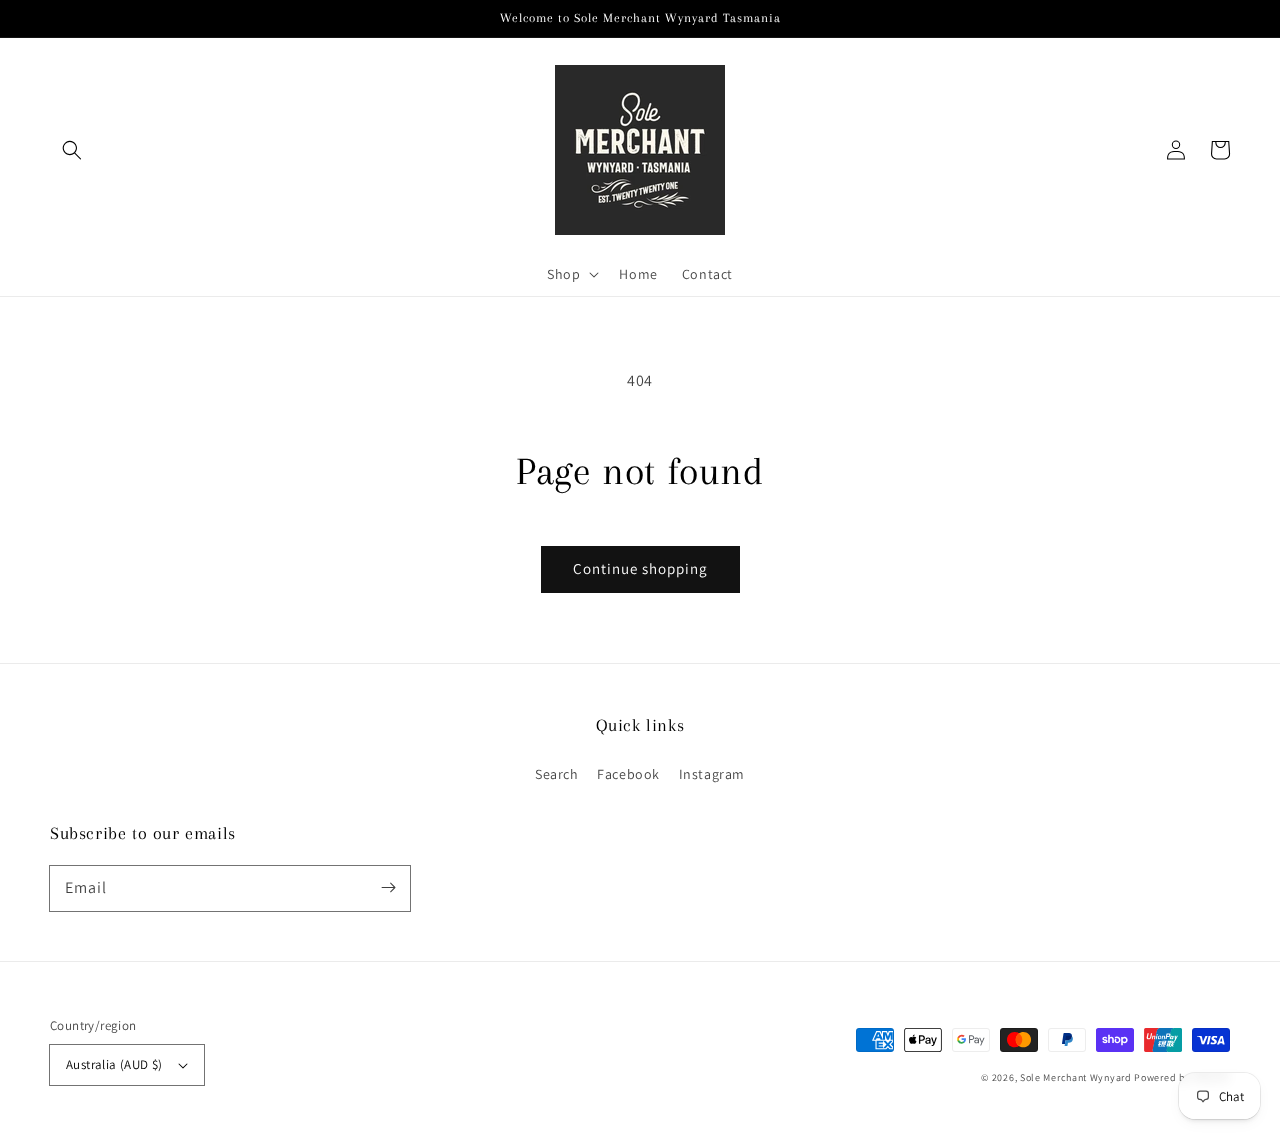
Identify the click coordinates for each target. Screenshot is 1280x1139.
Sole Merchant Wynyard (1076, 1077)
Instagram (712, 774)
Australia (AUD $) (114, 1064)
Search (557, 774)
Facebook (628, 774)
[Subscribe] (388, 888)
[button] (72, 150)
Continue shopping (640, 568)
